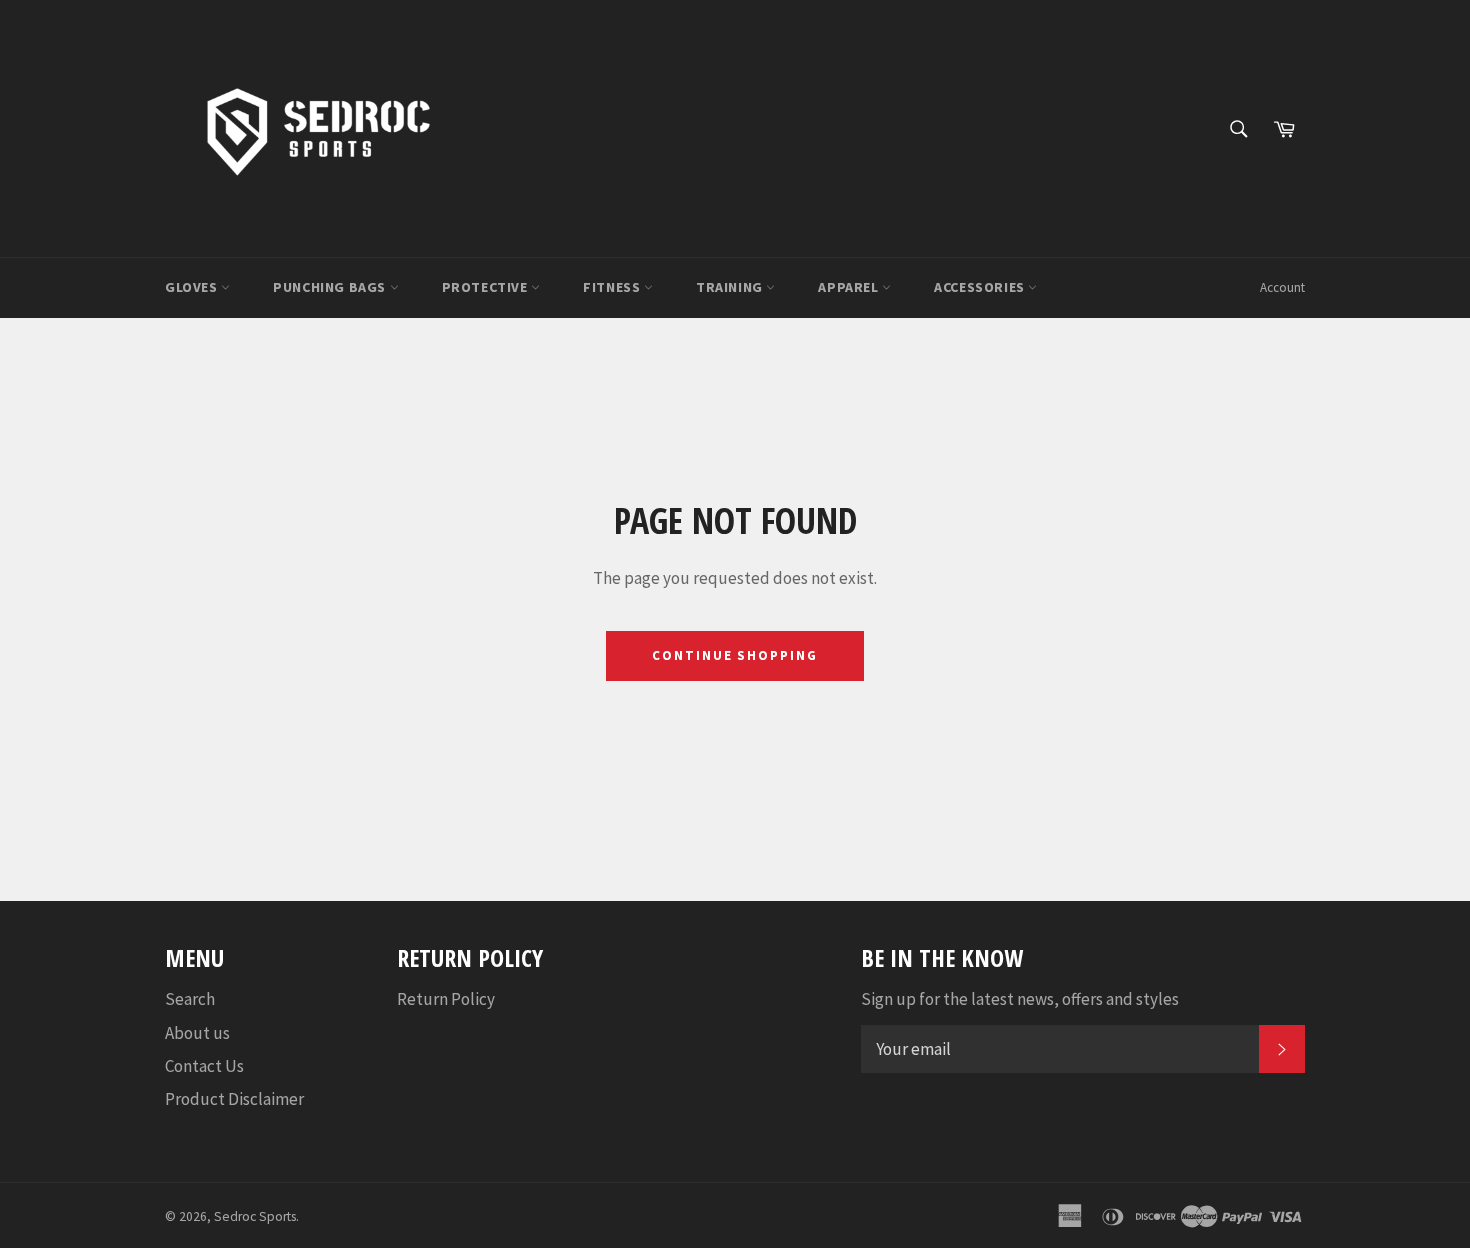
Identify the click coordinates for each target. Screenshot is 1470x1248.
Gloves (193, 287)
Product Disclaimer (234, 1099)
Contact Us (204, 1066)
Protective (487, 287)
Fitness (613, 287)
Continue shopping (735, 655)
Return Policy (446, 999)
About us (197, 1033)
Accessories (981, 287)
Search (190, 999)
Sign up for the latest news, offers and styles (1020, 999)
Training (731, 287)
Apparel (850, 287)
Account (1282, 287)
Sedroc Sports (255, 1216)
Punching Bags (331, 287)
